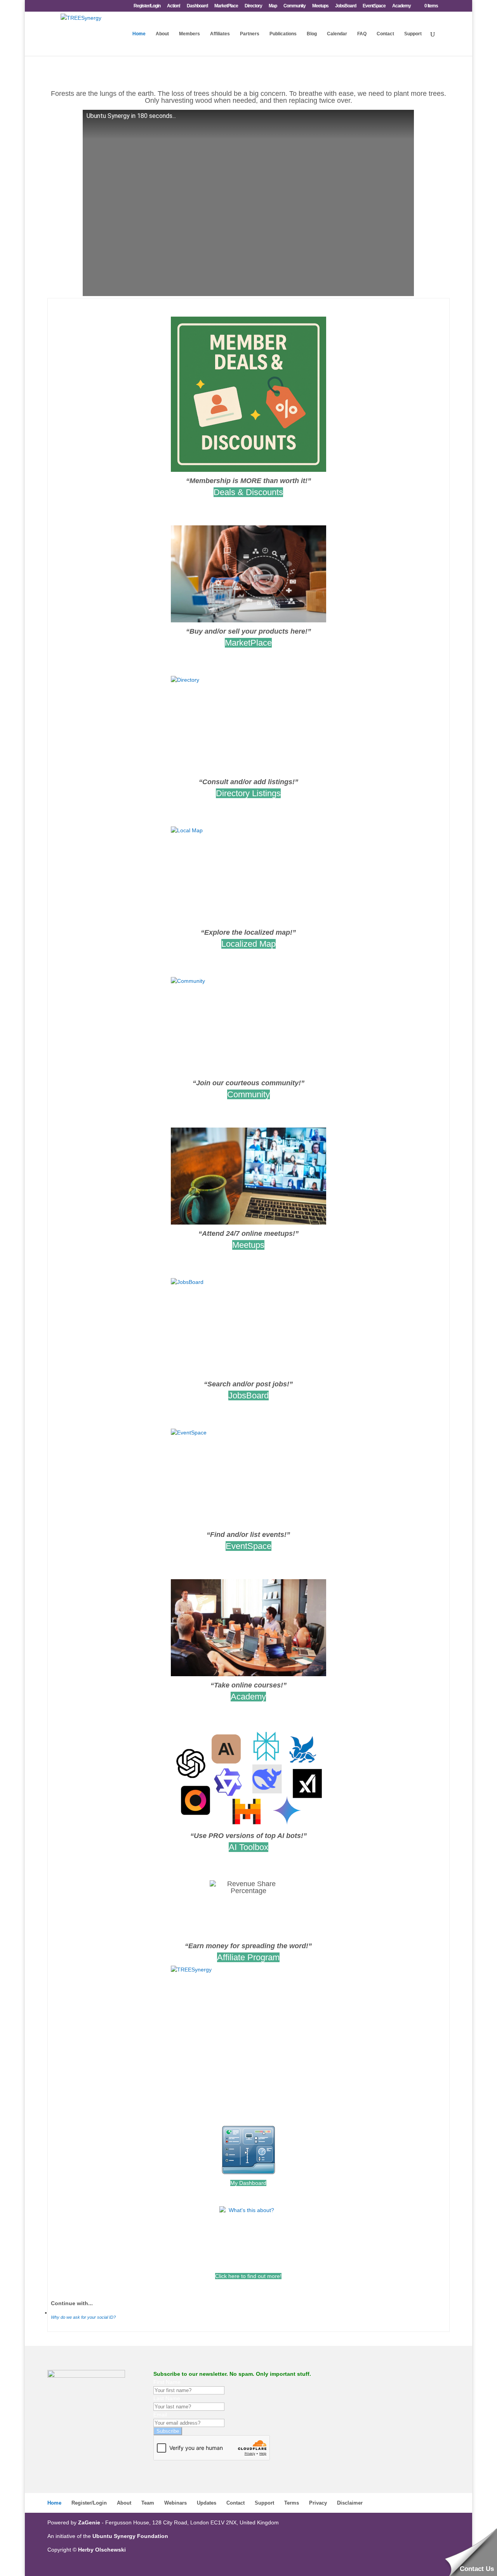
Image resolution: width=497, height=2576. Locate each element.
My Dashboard (248, 2183)
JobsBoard (346, 6)
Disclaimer (350, 2503)
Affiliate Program (248, 1957)
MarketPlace (226, 6)
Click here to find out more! (248, 2276)
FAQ (362, 34)
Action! (174, 6)
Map (273, 6)
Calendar (337, 34)
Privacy (318, 2503)
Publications (283, 34)
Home (139, 34)
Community (295, 6)
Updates (207, 2503)
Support (413, 34)
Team (148, 2503)
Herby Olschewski (102, 2550)
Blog (312, 34)
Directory (253, 6)
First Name (167, 2382)
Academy (401, 6)
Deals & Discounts (248, 492)
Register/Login (147, 6)
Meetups (320, 6)
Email (160, 2415)
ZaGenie (89, 2522)
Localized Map (248, 944)
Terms (292, 2503)
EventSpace (374, 6)
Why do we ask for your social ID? (83, 2317)
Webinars (176, 2503)
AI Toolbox (248, 1847)
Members (189, 34)
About (162, 34)
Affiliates (220, 34)
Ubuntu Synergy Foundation (130, 2536)
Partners (250, 34)
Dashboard (197, 6)
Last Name (167, 2398)
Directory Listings (248, 793)
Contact (385, 34)
